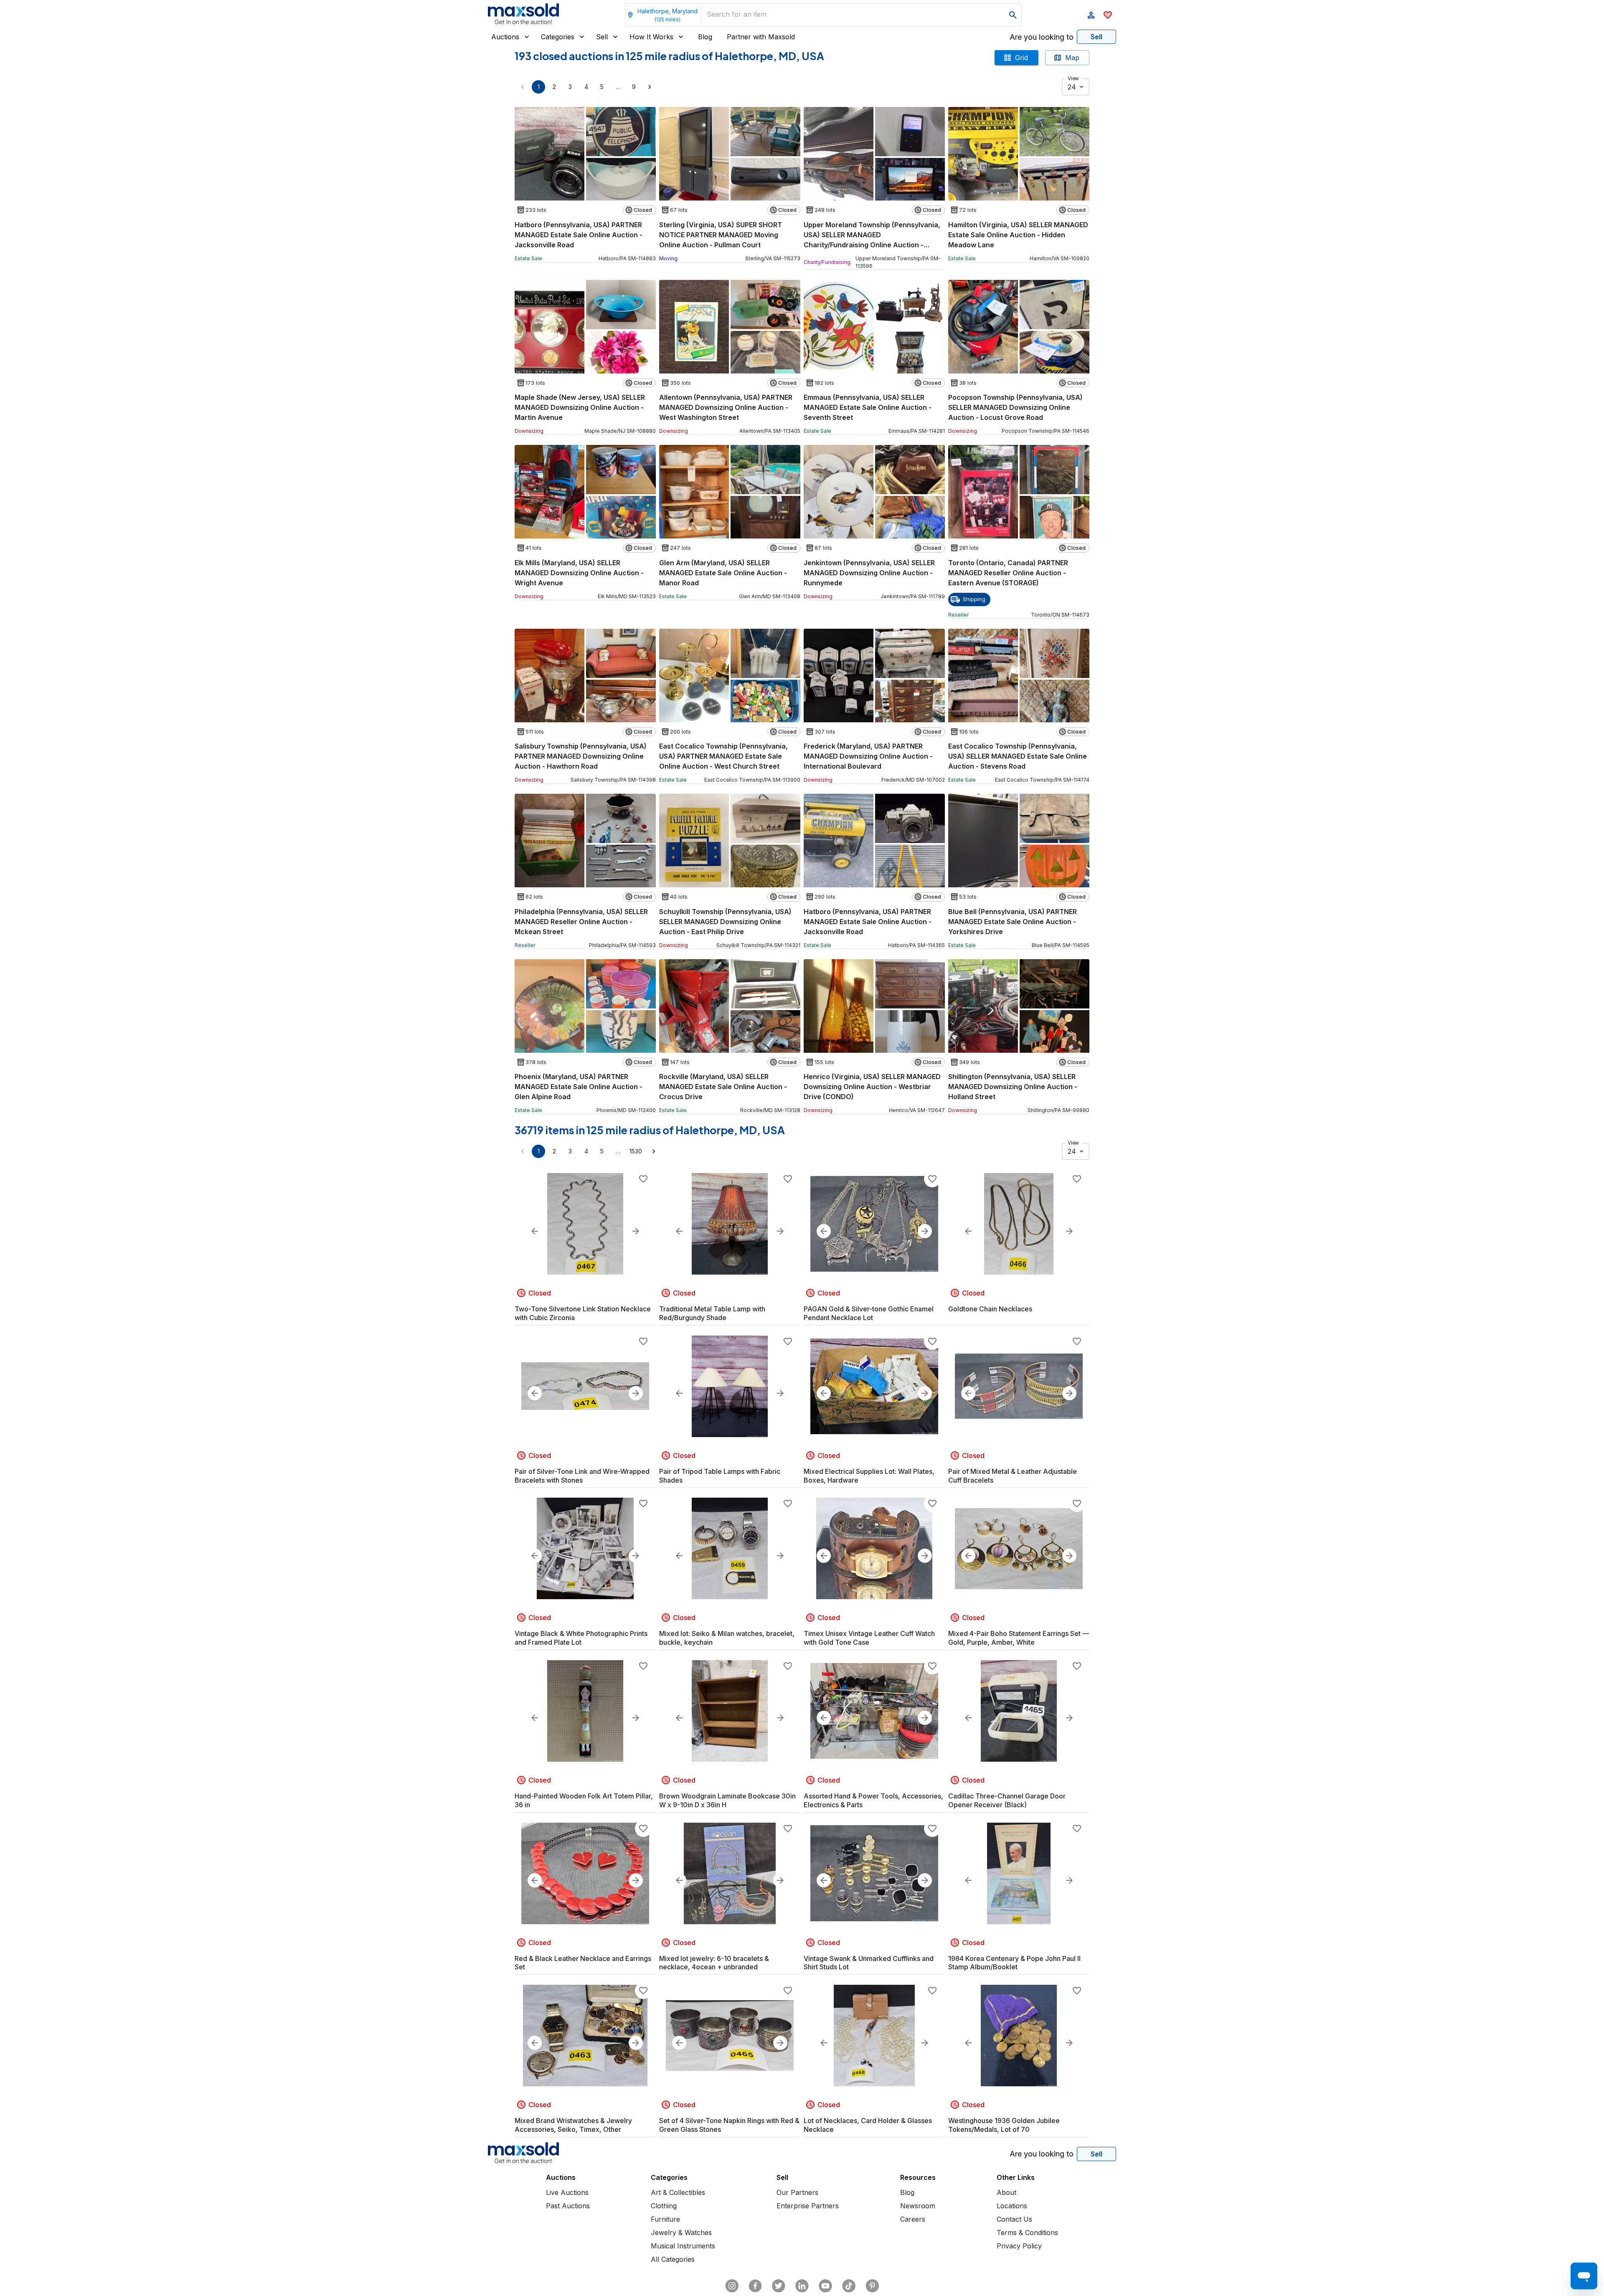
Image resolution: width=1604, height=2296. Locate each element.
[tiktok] (849, 2286)
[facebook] (755, 2286)
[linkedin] (802, 2286)
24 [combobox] (1072, 87)
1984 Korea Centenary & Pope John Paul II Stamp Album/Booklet (1014, 1963)
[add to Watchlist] (643, 1179)
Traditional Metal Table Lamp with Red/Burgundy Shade (712, 1313)
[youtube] (825, 2286)
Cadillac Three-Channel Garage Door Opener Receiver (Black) (1007, 1800)
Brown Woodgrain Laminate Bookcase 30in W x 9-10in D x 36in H (727, 1800)
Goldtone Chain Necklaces (990, 1309)
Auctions (505, 37)
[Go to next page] (650, 87)
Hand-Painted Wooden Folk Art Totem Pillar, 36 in (584, 1800)
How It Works (651, 37)
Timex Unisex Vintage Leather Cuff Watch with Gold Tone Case (869, 1638)
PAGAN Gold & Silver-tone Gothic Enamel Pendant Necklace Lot (869, 1313)
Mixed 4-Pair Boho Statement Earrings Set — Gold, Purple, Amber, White (1019, 1638)
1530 (636, 1151)
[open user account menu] (1091, 15)
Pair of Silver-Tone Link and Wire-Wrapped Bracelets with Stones (582, 1476)
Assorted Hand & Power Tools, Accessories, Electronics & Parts (873, 1800)
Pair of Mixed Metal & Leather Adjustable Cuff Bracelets (1013, 1476)
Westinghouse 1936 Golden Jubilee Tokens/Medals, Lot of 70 (1004, 2125)
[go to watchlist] (1108, 15)
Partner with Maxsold (761, 37)
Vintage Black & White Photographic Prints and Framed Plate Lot (581, 1638)
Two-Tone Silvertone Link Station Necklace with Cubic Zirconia (583, 1313)
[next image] (636, 1231)
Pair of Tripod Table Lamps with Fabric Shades (720, 1476)
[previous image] (535, 1231)
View (1073, 78)
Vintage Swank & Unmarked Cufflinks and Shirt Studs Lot (869, 1963)
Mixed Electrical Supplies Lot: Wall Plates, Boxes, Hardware (869, 1476)
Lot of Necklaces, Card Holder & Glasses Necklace (868, 2125)
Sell (602, 37)
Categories (558, 37)
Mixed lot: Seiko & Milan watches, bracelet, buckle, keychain (727, 1638)
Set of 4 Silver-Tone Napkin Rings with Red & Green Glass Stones (729, 2125)
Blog (705, 37)
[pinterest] (872, 2286)
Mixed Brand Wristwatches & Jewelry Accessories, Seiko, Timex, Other (573, 2125)
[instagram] (732, 2286)
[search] (1013, 15)
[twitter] (779, 2286)
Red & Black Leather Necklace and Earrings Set (583, 1963)
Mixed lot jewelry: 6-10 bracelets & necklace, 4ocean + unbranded (714, 1963)
